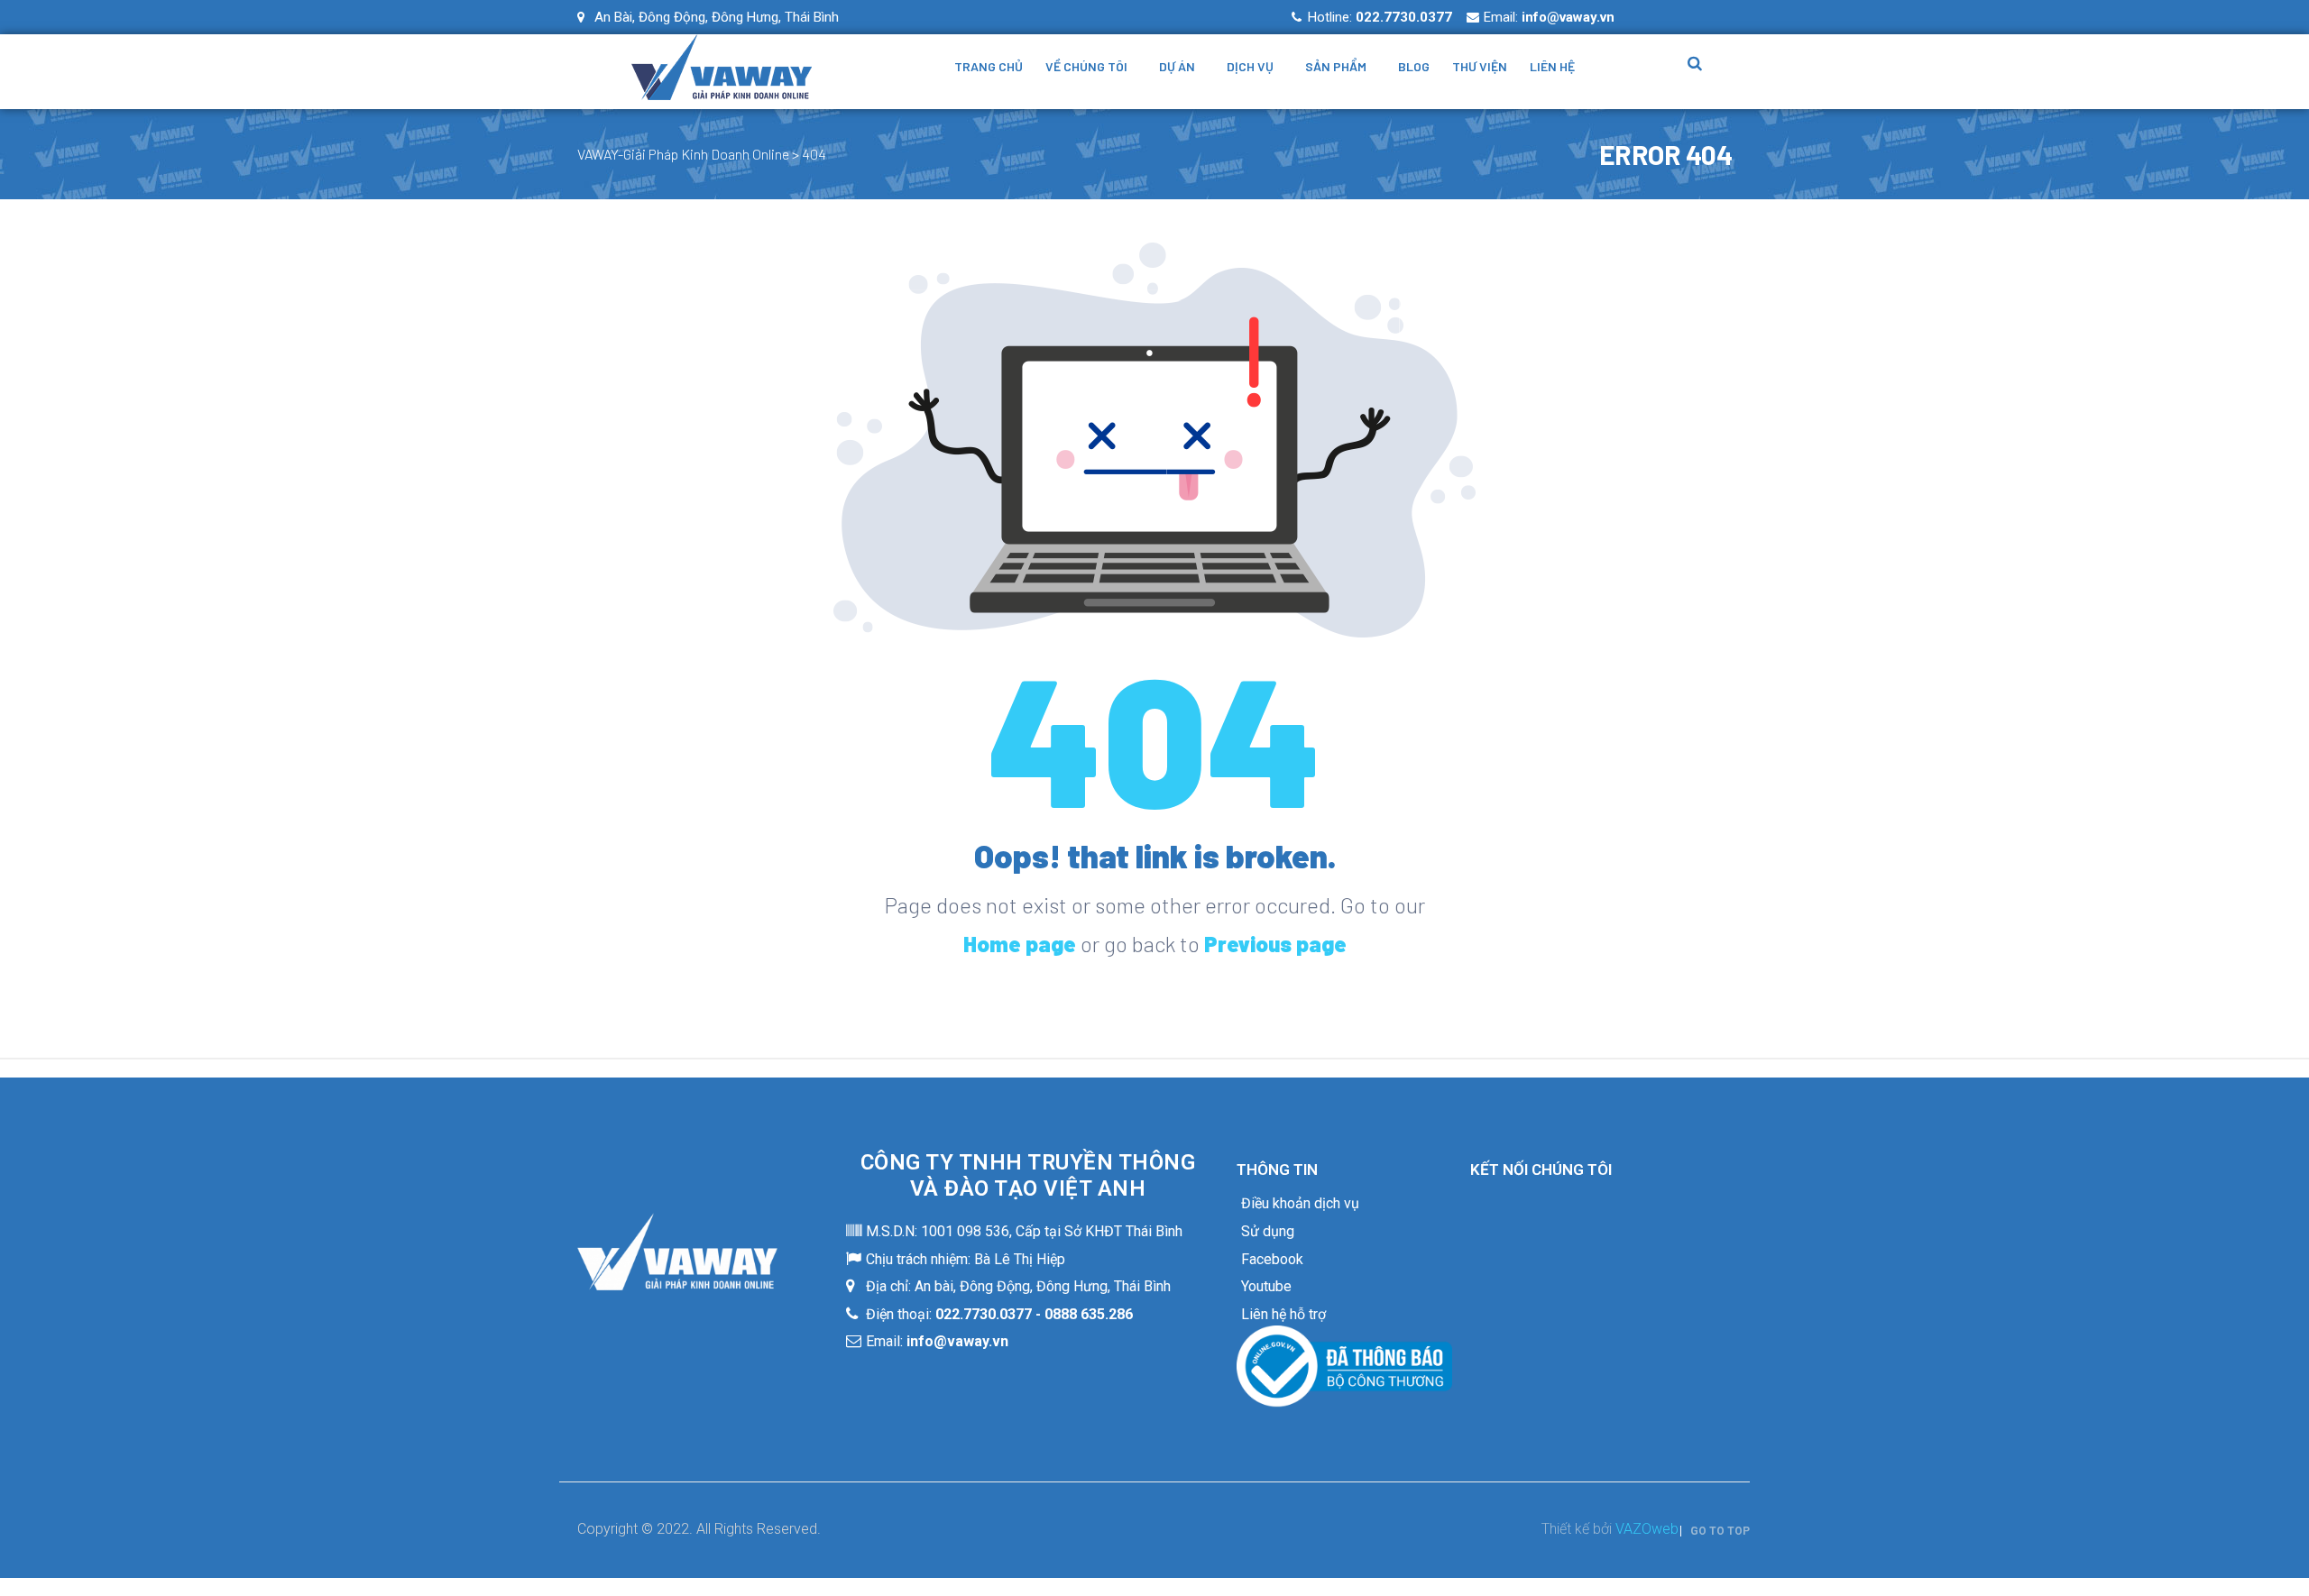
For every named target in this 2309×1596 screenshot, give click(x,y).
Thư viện (1480, 66)
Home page (1020, 944)
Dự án (1177, 66)
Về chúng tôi (1086, 66)
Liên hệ (1552, 66)
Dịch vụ (1250, 66)
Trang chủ (989, 66)
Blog (1414, 66)
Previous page (1275, 944)
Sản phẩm (1336, 66)
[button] (1715, 1531)
